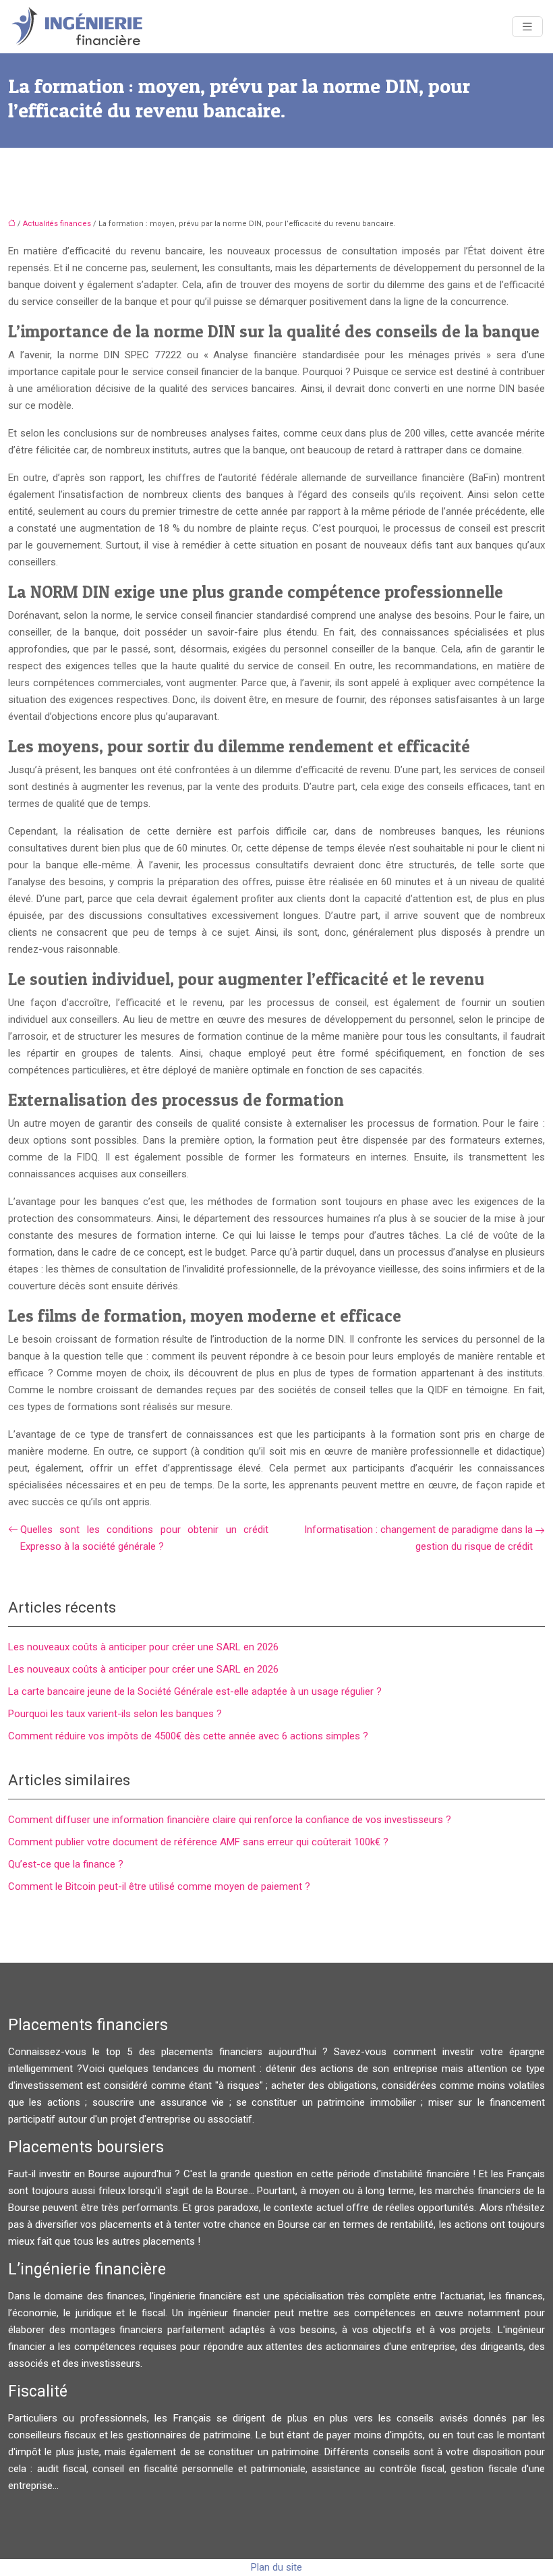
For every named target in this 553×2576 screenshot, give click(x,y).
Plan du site (276, 2567)
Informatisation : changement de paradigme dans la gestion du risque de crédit (418, 1538)
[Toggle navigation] (527, 27)
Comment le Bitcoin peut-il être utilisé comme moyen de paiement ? (159, 1886)
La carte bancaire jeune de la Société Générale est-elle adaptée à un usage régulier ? (195, 1691)
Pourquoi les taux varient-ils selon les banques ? (115, 1714)
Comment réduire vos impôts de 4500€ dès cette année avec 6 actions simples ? (188, 1736)
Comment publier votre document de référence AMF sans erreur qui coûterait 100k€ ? (198, 1842)
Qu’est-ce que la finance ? (66, 1864)
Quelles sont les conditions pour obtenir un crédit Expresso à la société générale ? (144, 1538)
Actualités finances (57, 224)
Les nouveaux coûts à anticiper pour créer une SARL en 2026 (143, 1647)
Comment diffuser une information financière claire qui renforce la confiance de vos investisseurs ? (230, 1820)
